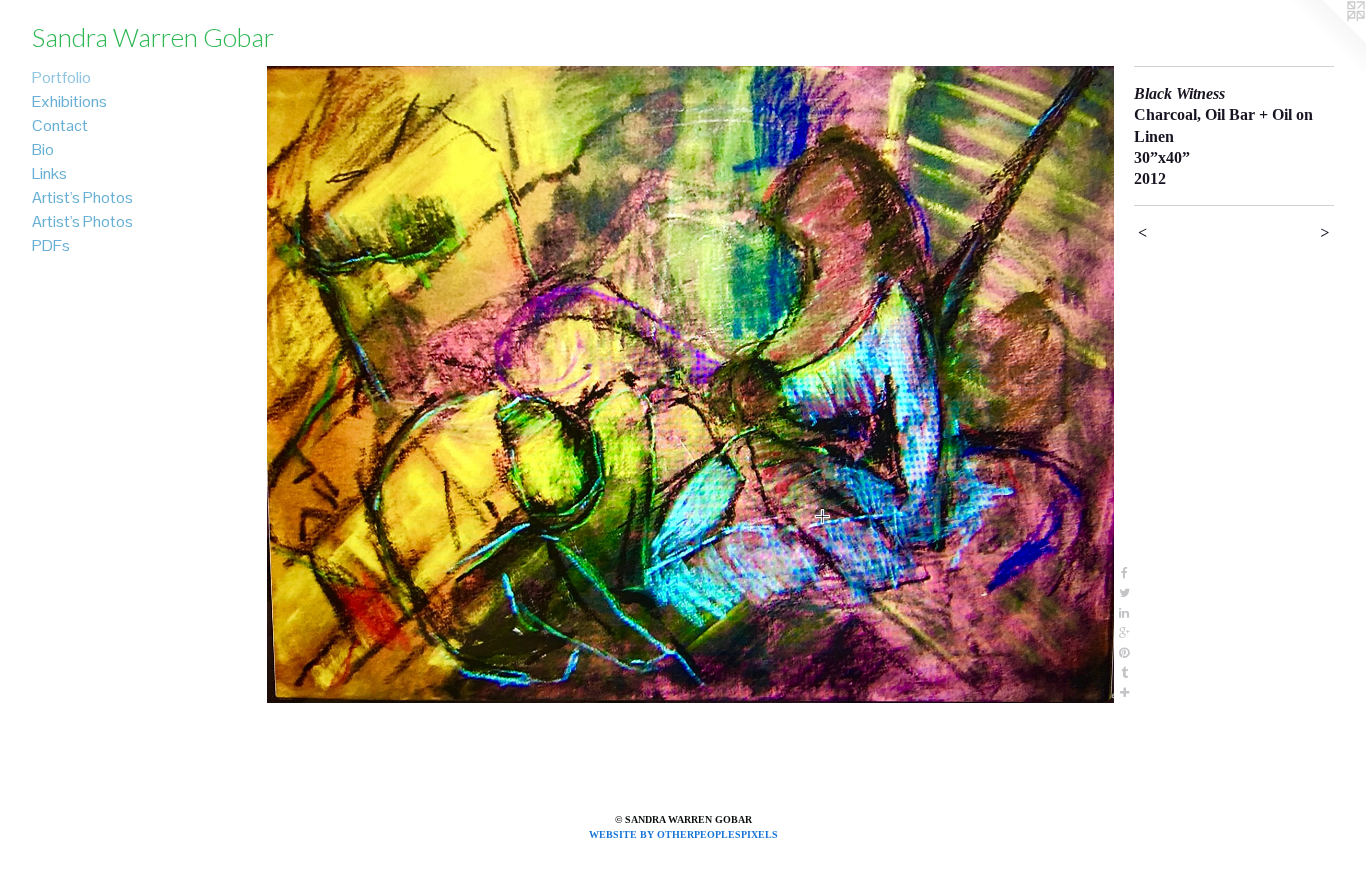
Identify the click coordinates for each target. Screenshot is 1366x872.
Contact (60, 125)
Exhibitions (69, 101)
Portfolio (61, 77)
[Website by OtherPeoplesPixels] (1326, 40)
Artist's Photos (82, 197)
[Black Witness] (690, 384)
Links (49, 173)
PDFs (51, 245)
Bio (43, 149)
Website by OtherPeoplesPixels (683, 834)
